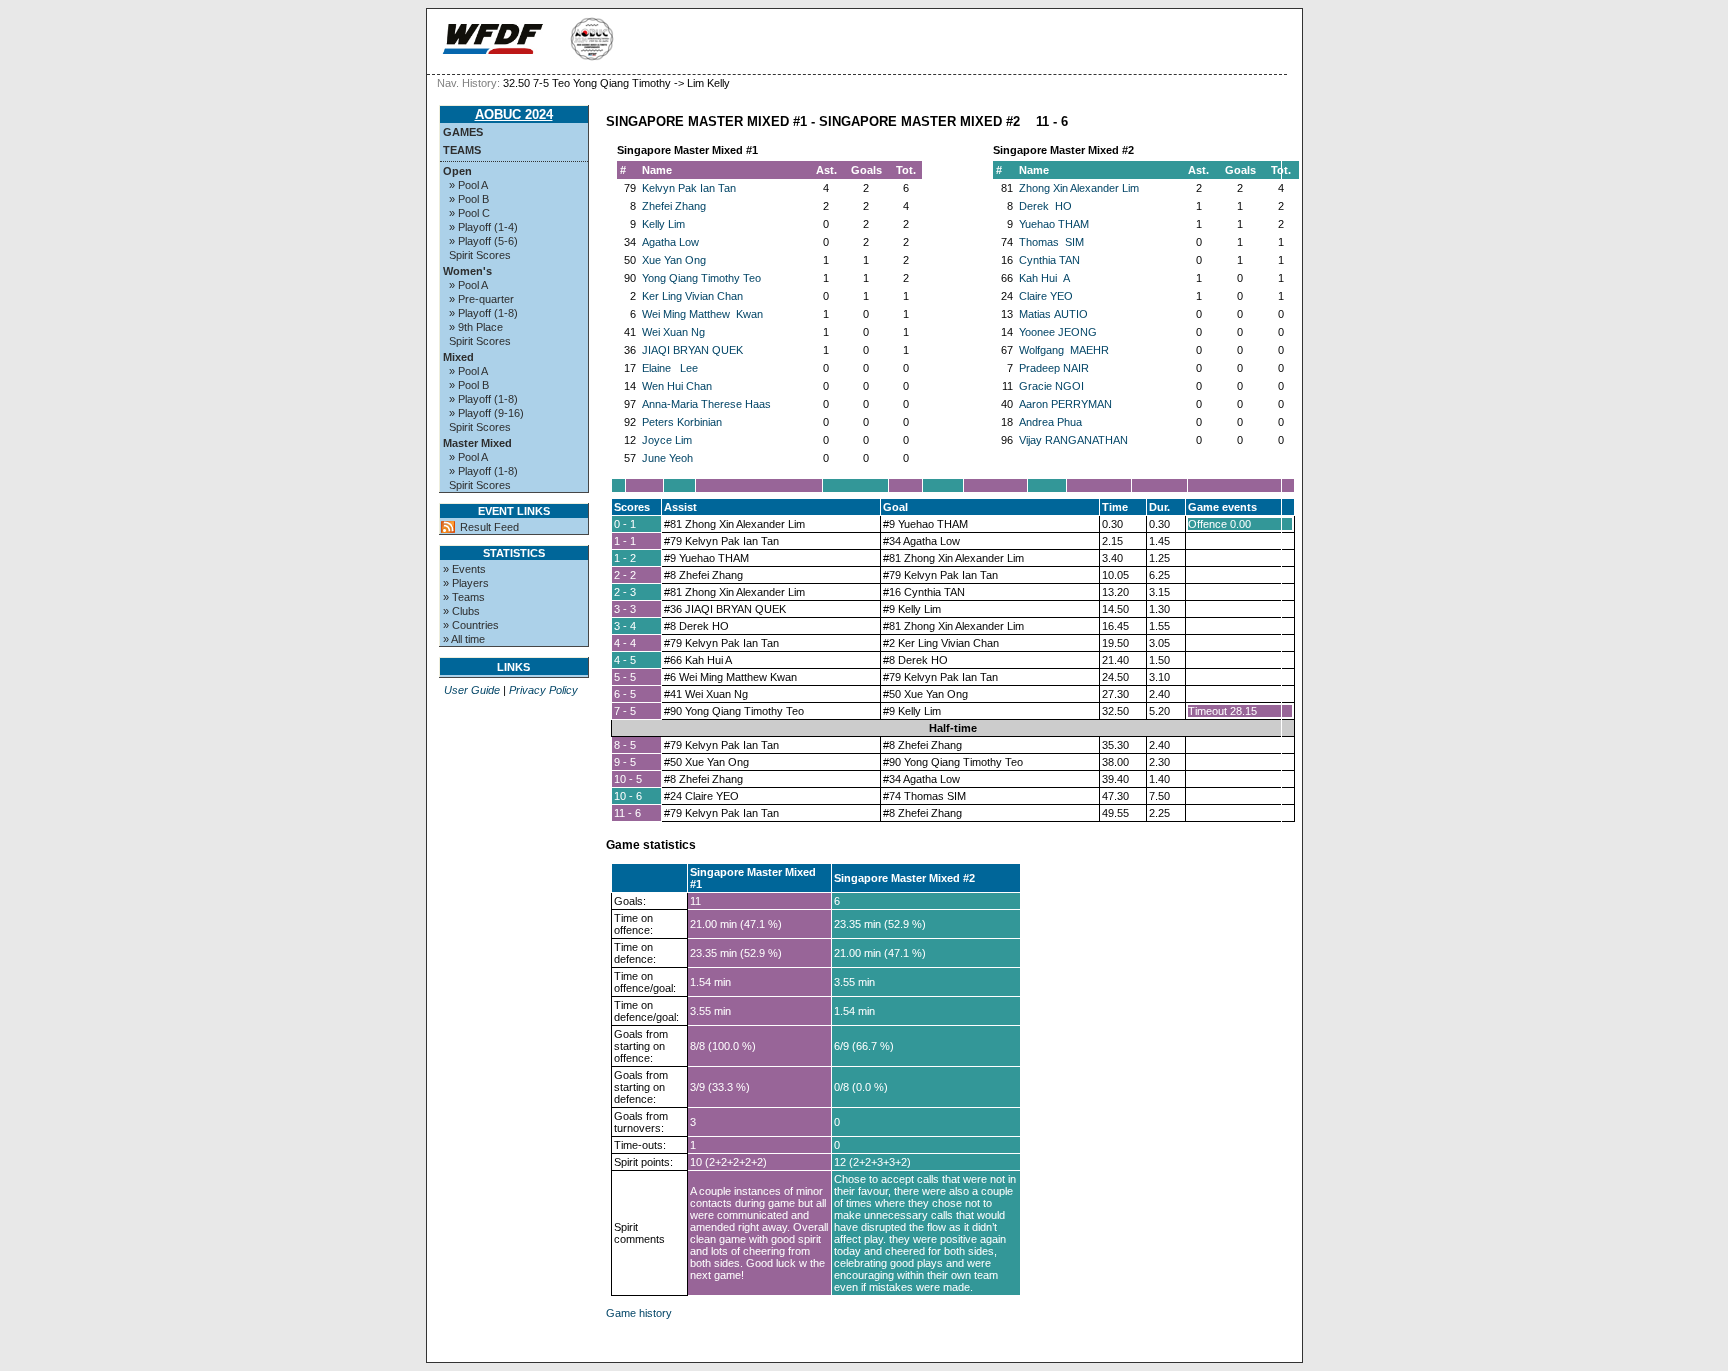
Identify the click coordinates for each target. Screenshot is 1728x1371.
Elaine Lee (670, 368)
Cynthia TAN (1049, 260)
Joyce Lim (667, 440)
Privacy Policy (543, 690)
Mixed (458, 357)
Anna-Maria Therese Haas (706, 404)
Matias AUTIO (1053, 314)
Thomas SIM (1051, 242)
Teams (462, 150)
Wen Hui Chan (677, 386)
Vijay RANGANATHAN (1073, 440)
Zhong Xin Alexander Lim (1079, 188)
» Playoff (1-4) (483, 227)
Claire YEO (1046, 296)
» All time (464, 639)
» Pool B (469, 199)
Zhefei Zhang (674, 206)
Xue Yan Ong (674, 260)
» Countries (471, 625)
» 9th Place (476, 327)
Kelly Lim (663, 224)
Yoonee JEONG (1058, 332)
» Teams (464, 597)
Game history (639, 1313)
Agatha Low (670, 242)
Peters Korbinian (682, 422)
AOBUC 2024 (514, 114)
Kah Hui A (1044, 278)
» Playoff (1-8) (483, 313)
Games (463, 132)
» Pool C (469, 213)
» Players (466, 583)
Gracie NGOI (1051, 386)
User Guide (472, 690)
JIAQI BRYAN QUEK (692, 350)
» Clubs (461, 611)
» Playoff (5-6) (483, 241)
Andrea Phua (1050, 422)
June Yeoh (667, 458)
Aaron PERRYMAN (1065, 404)
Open (457, 171)
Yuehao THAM (1054, 224)
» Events (464, 569)
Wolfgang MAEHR (1064, 350)
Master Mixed (477, 443)
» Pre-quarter (481, 299)
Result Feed (489, 527)
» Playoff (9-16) (486, 413)
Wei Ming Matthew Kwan (702, 314)
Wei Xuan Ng (673, 332)
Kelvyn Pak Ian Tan (689, 188)
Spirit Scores (480, 255)
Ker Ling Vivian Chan (692, 296)
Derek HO (1045, 206)
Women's (467, 271)
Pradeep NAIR (1054, 368)
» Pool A (468, 185)
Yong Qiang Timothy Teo (701, 278)
